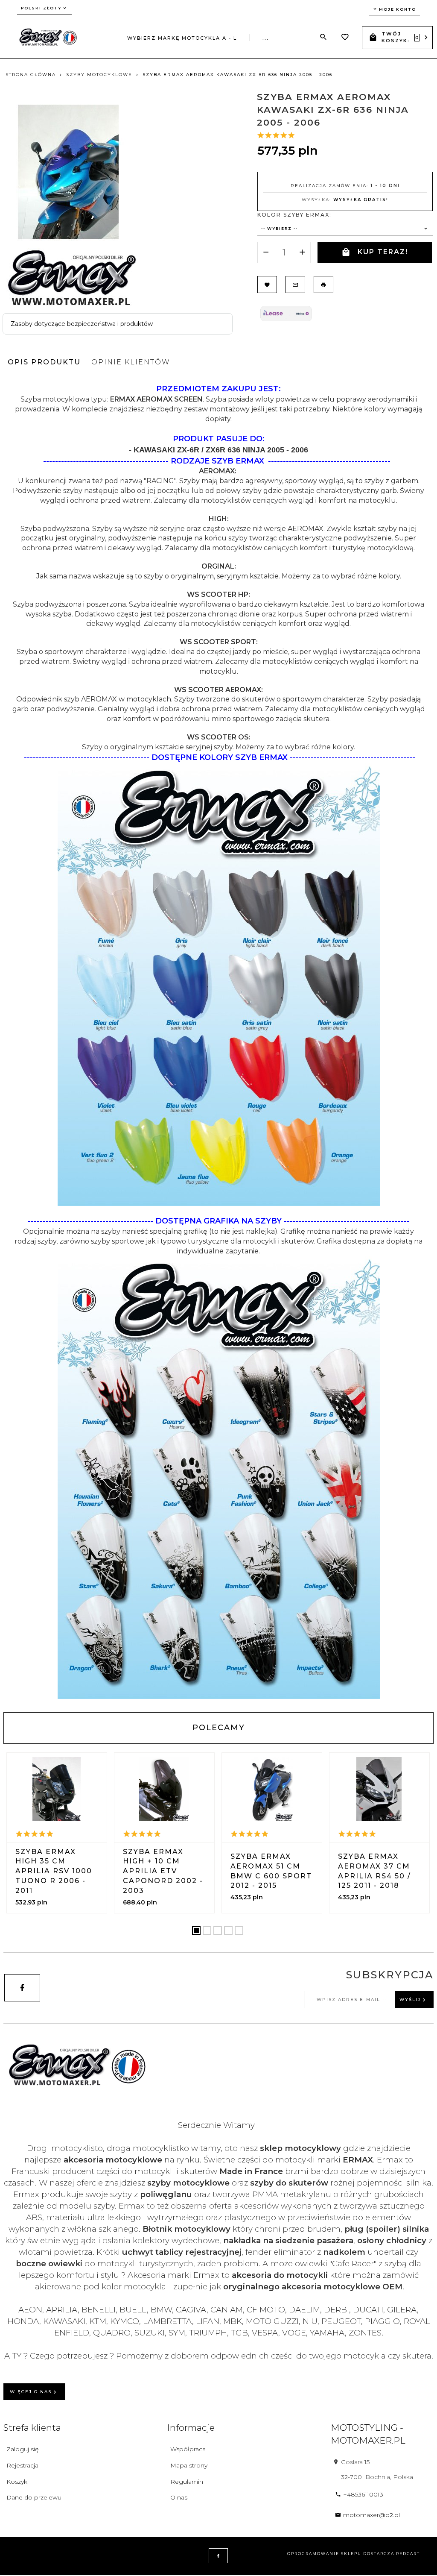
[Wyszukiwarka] (323, 37)
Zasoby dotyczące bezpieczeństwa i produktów (82, 324)
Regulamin (187, 2482)
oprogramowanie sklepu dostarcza (341, 2554)
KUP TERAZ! (383, 252)
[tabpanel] (218, 1041)
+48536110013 (363, 2494)
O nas (179, 2497)
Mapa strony (189, 2465)
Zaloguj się (22, 2449)
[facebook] (22, 1988)
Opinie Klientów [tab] (131, 362)
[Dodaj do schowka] (267, 285)
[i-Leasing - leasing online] (286, 313)
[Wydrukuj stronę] (323, 285)
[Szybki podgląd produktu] (57, 1789)
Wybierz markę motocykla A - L (182, 38)
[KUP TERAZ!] (74, 1862)
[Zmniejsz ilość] (266, 252)
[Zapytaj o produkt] (295, 285)
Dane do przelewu (34, 2497)
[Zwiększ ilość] (302, 252)
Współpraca (188, 2449)
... (266, 38)
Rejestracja (22, 2465)
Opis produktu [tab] (44, 362)
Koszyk (17, 2482)
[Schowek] (345, 38)
